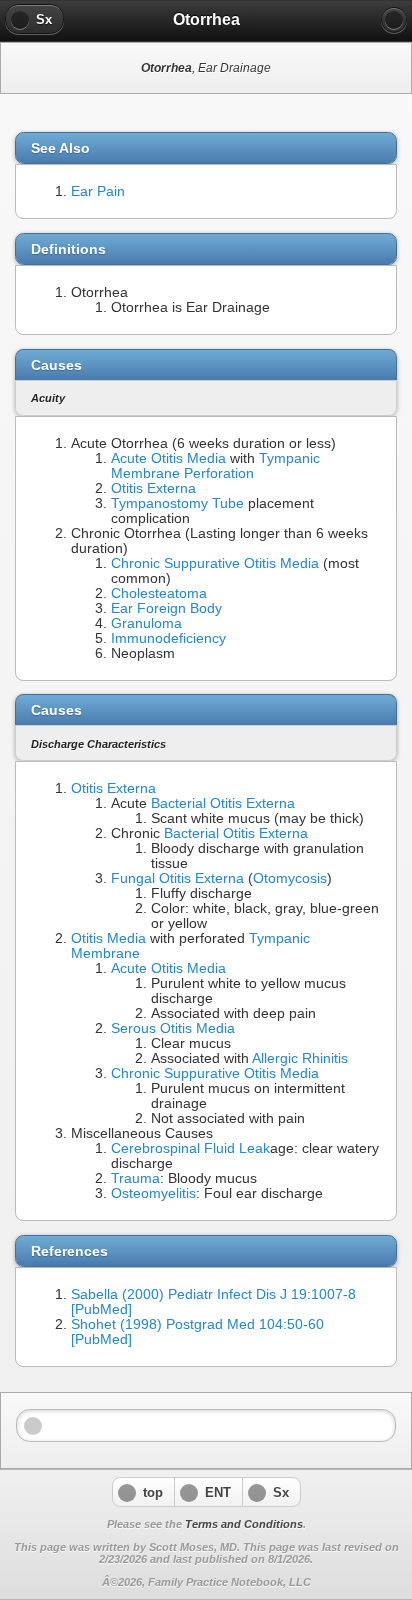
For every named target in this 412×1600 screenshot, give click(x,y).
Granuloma (146, 623)
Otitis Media (108, 938)
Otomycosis (290, 878)
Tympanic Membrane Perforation (215, 466)
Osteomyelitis (153, 1193)
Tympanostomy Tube (177, 503)
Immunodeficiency (168, 638)
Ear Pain (98, 191)
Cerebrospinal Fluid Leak (190, 1148)
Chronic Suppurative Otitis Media (215, 563)
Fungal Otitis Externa (177, 878)
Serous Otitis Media (173, 1028)
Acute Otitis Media (168, 458)
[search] (394, 20)
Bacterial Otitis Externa (223, 803)
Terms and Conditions (244, 1524)
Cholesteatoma (159, 593)
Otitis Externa (153, 488)
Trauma (135, 1178)
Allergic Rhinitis (300, 1058)
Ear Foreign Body (166, 608)
